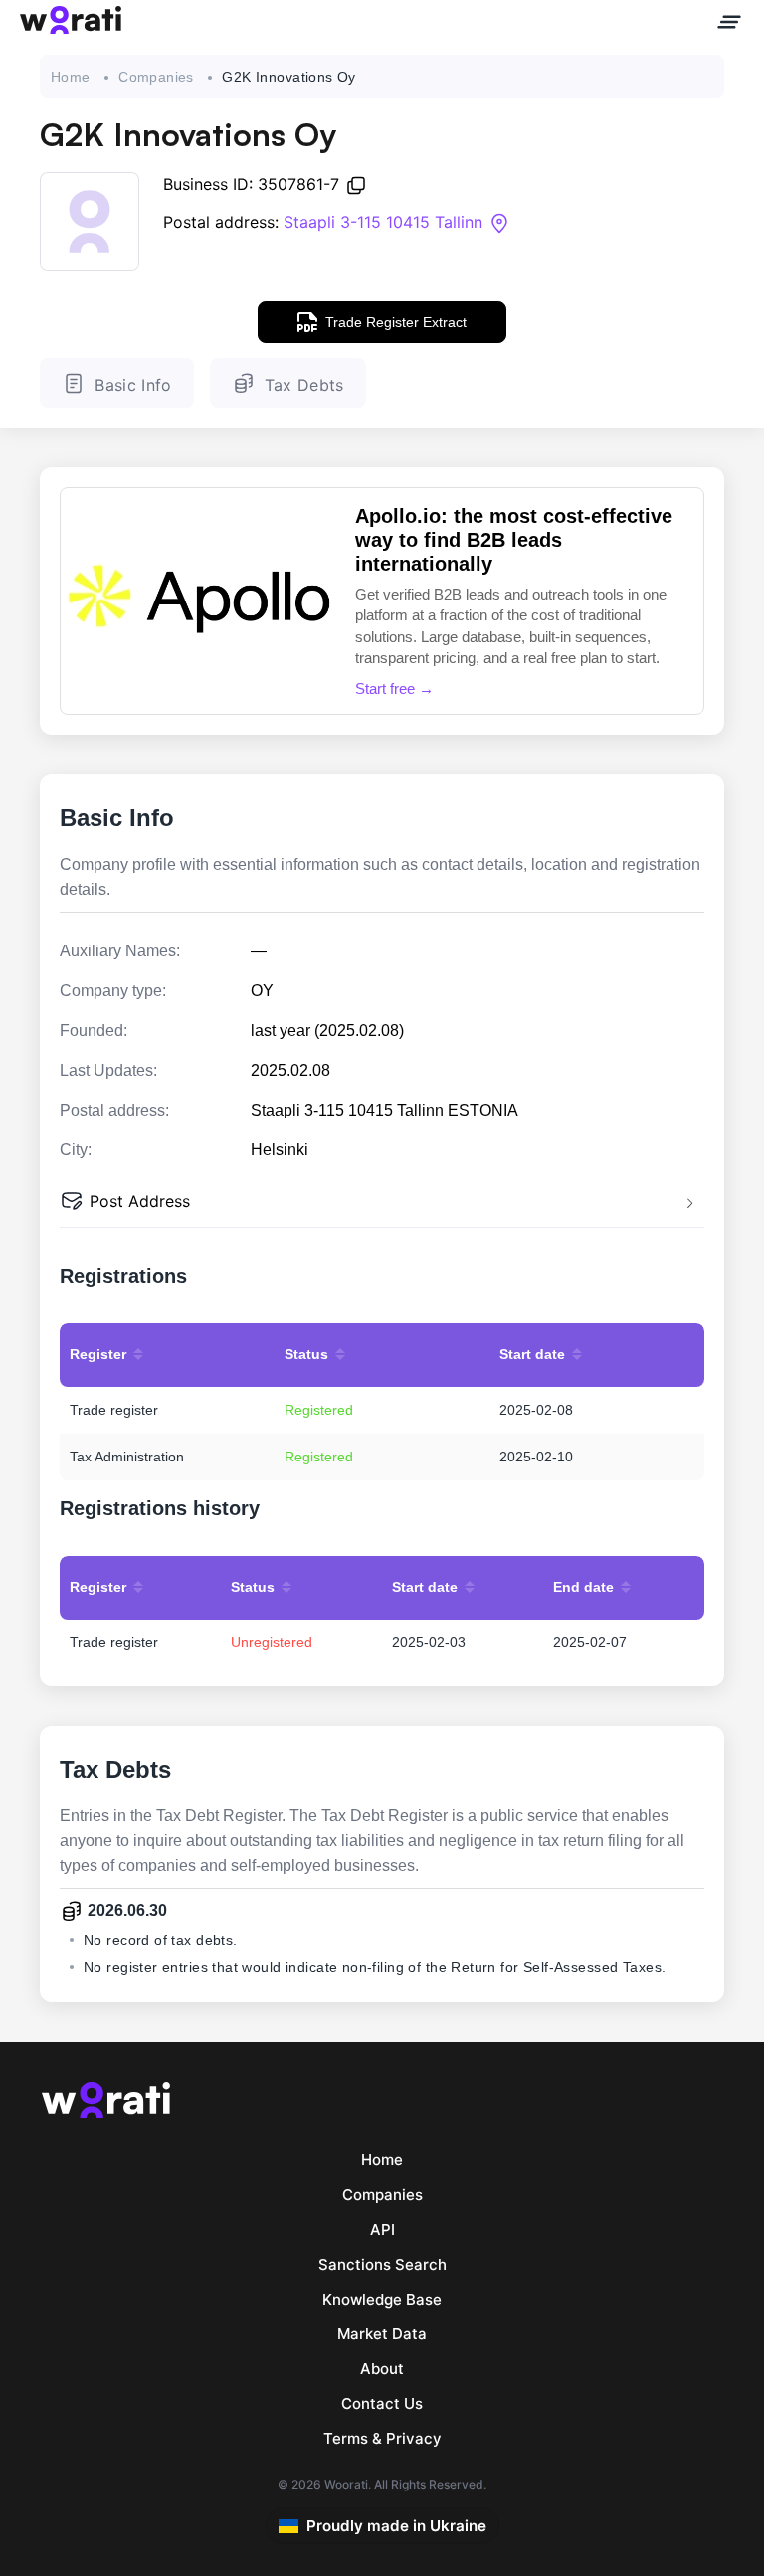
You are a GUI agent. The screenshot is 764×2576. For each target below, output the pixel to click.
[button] (382, 1203)
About (382, 2369)
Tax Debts (304, 385)
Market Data (382, 2334)
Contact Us (382, 2404)
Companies (156, 77)
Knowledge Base (382, 2299)
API (382, 2230)
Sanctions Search (382, 2264)
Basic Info (133, 385)
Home (71, 77)
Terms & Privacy (382, 2438)
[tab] (382, 1203)
